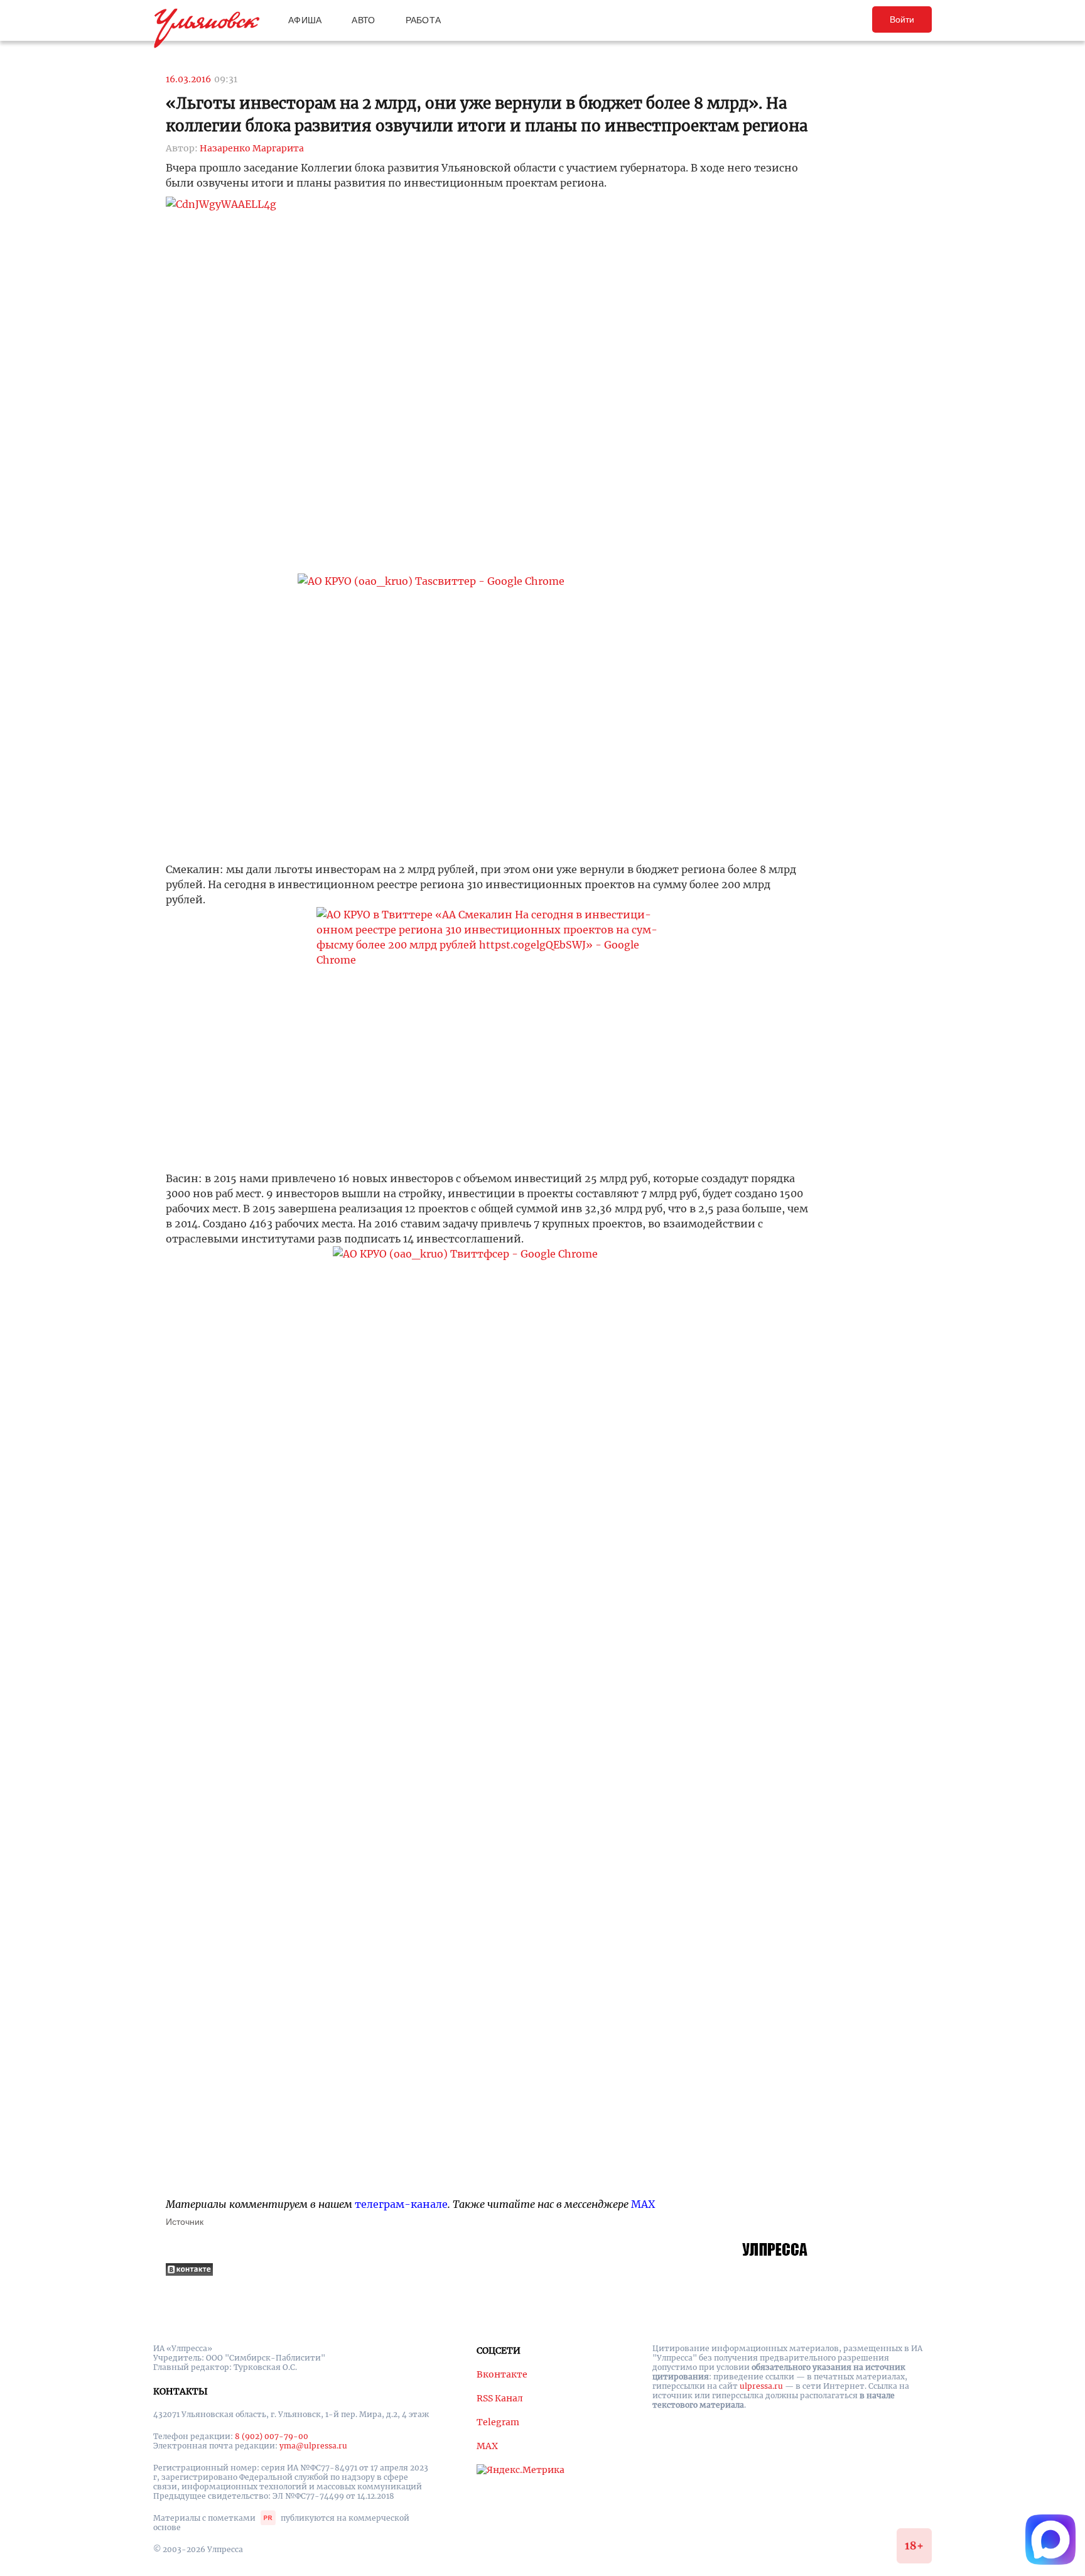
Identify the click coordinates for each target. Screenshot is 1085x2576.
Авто (363, 20)
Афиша (305, 20)
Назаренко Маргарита (252, 148)
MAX (643, 2204)
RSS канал (500, 2398)
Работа (424, 20)
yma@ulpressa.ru (313, 2446)
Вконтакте (502, 2374)
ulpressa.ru (761, 2386)
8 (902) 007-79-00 (272, 2436)
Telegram (498, 2422)
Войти (902, 19)
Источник (185, 2222)
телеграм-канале (401, 2204)
